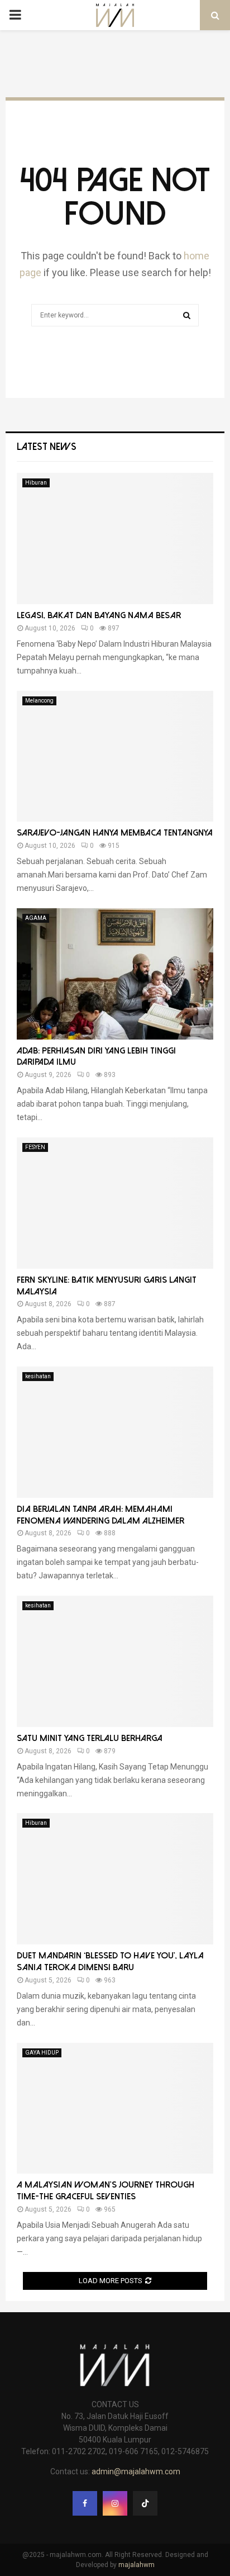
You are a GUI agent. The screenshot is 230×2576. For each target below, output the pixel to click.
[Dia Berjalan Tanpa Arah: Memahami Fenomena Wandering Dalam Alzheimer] (115, 1432)
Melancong (39, 701)
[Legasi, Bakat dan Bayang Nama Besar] (115, 539)
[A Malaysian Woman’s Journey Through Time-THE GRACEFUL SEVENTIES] (115, 2108)
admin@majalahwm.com (136, 2471)
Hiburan (36, 483)
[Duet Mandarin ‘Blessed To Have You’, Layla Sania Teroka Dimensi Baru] (115, 1879)
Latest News (47, 447)
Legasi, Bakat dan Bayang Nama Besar (99, 615)
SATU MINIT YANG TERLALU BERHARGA (90, 1738)
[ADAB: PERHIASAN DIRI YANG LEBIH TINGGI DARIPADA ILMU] (115, 974)
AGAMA (36, 918)
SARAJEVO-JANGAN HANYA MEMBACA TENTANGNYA (115, 833)
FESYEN (35, 1147)
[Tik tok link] (145, 2503)
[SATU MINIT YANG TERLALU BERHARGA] (115, 1661)
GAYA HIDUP (42, 2053)
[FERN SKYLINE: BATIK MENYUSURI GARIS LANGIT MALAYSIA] (115, 1203)
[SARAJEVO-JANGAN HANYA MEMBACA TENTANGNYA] (115, 756)
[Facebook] (85, 2503)
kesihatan (38, 1376)
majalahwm (136, 2565)
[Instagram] (115, 2503)
